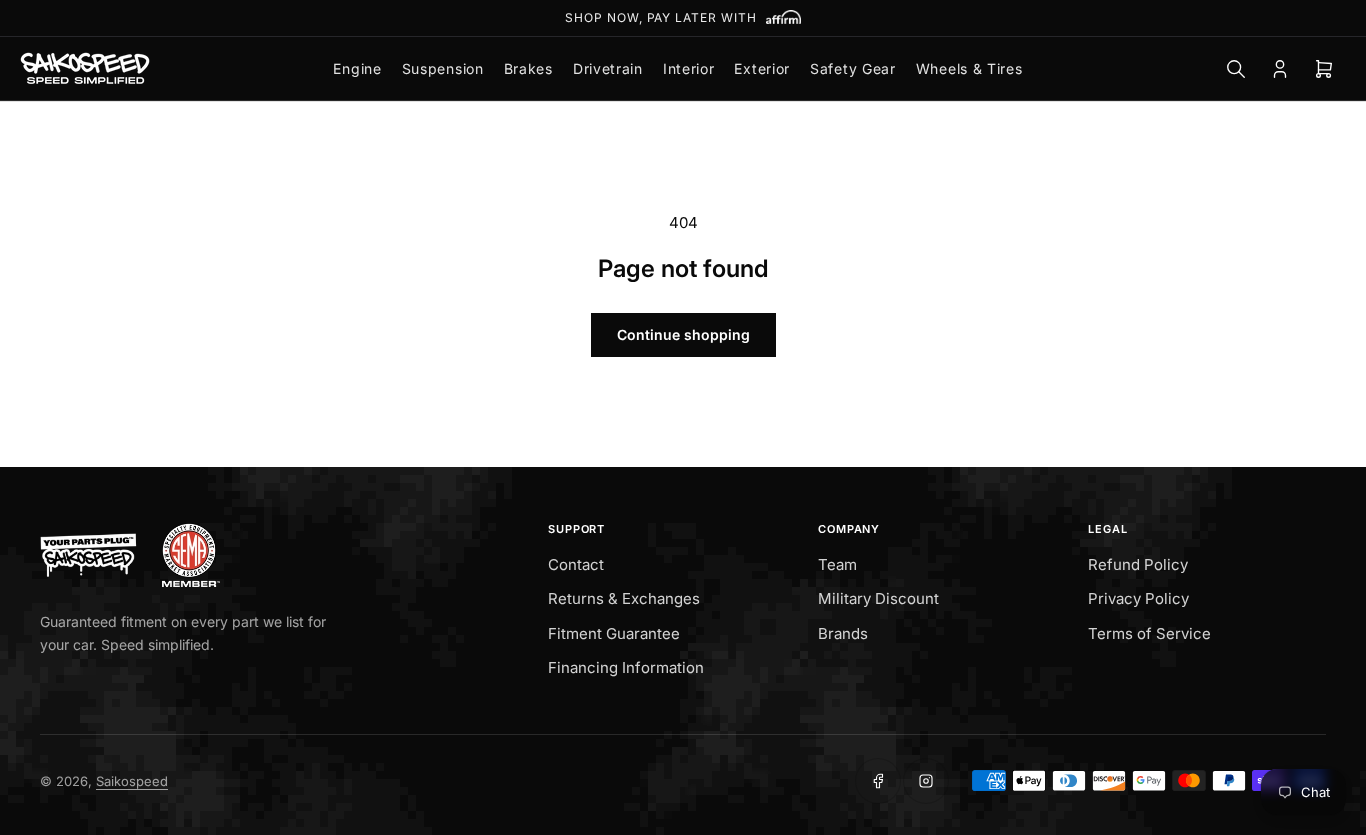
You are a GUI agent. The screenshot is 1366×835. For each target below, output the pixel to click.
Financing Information (626, 667)
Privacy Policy (1138, 598)
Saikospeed (132, 781)
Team (837, 564)
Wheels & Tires (969, 68)
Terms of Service (1149, 633)
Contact (576, 564)
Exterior (762, 68)
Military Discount (878, 598)
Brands (843, 633)
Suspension (443, 68)
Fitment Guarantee (614, 633)
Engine (357, 68)
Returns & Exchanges (624, 598)
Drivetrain (608, 68)
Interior (689, 68)
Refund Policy (1138, 564)
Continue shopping (683, 334)
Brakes (528, 68)
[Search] (1236, 69)
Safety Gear (853, 68)
